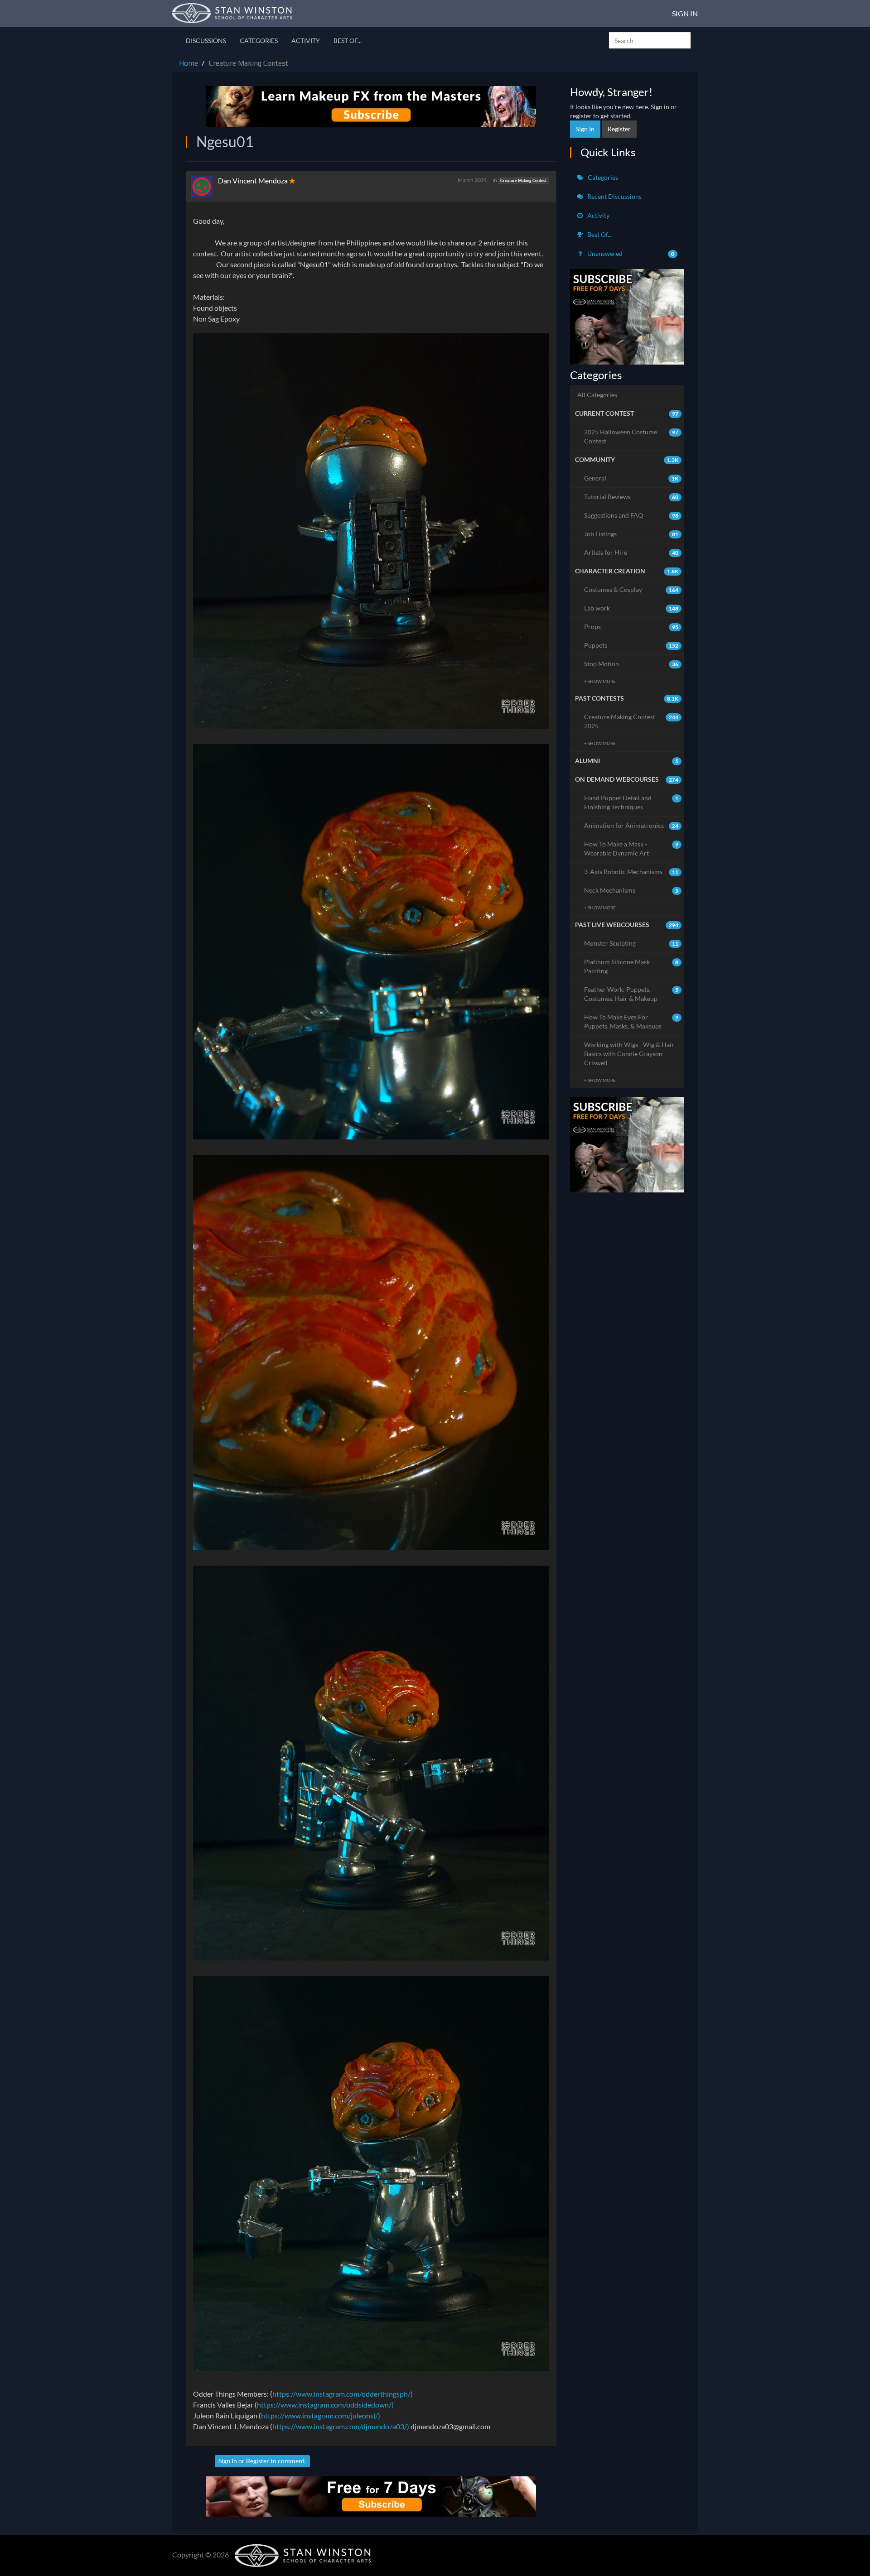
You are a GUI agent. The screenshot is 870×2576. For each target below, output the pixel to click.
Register (258, 2461)
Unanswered (630, 253)
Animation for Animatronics (631, 825)
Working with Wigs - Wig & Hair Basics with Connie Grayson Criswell (629, 1054)
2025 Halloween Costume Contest (631, 436)
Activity (306, 41)
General (631, 478)
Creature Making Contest (523, 180)
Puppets (631, 645)
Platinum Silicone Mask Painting (631, 966)
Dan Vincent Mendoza (253, 180)
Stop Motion (631, 664)
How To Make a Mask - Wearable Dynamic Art (631, 848)
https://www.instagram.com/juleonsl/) (321, 2415)
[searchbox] (650, 40)
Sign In (685, 13)
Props (631, 627)
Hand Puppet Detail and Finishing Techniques (631, 802)
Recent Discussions (614, 196)
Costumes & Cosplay (631, 589)
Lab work (631, 608)
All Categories (597, 395)
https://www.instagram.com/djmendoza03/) (341, 2426)
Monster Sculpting (631, 943)
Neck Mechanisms (631, 890)
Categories (259, 41)
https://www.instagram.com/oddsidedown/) (325, 2405)
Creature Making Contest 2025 (631, 721)
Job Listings (631, 534)
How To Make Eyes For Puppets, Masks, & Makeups (631, 1021)
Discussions (206, 41)
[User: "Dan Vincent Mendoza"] (204, 187)
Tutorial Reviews (631, 497)
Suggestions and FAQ (631, 515)
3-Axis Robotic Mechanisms (631, 872)
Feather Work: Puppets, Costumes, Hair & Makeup (631, 994)
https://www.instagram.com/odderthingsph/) (343, 2394)
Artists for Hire (631, 552)
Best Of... (348, 41)
